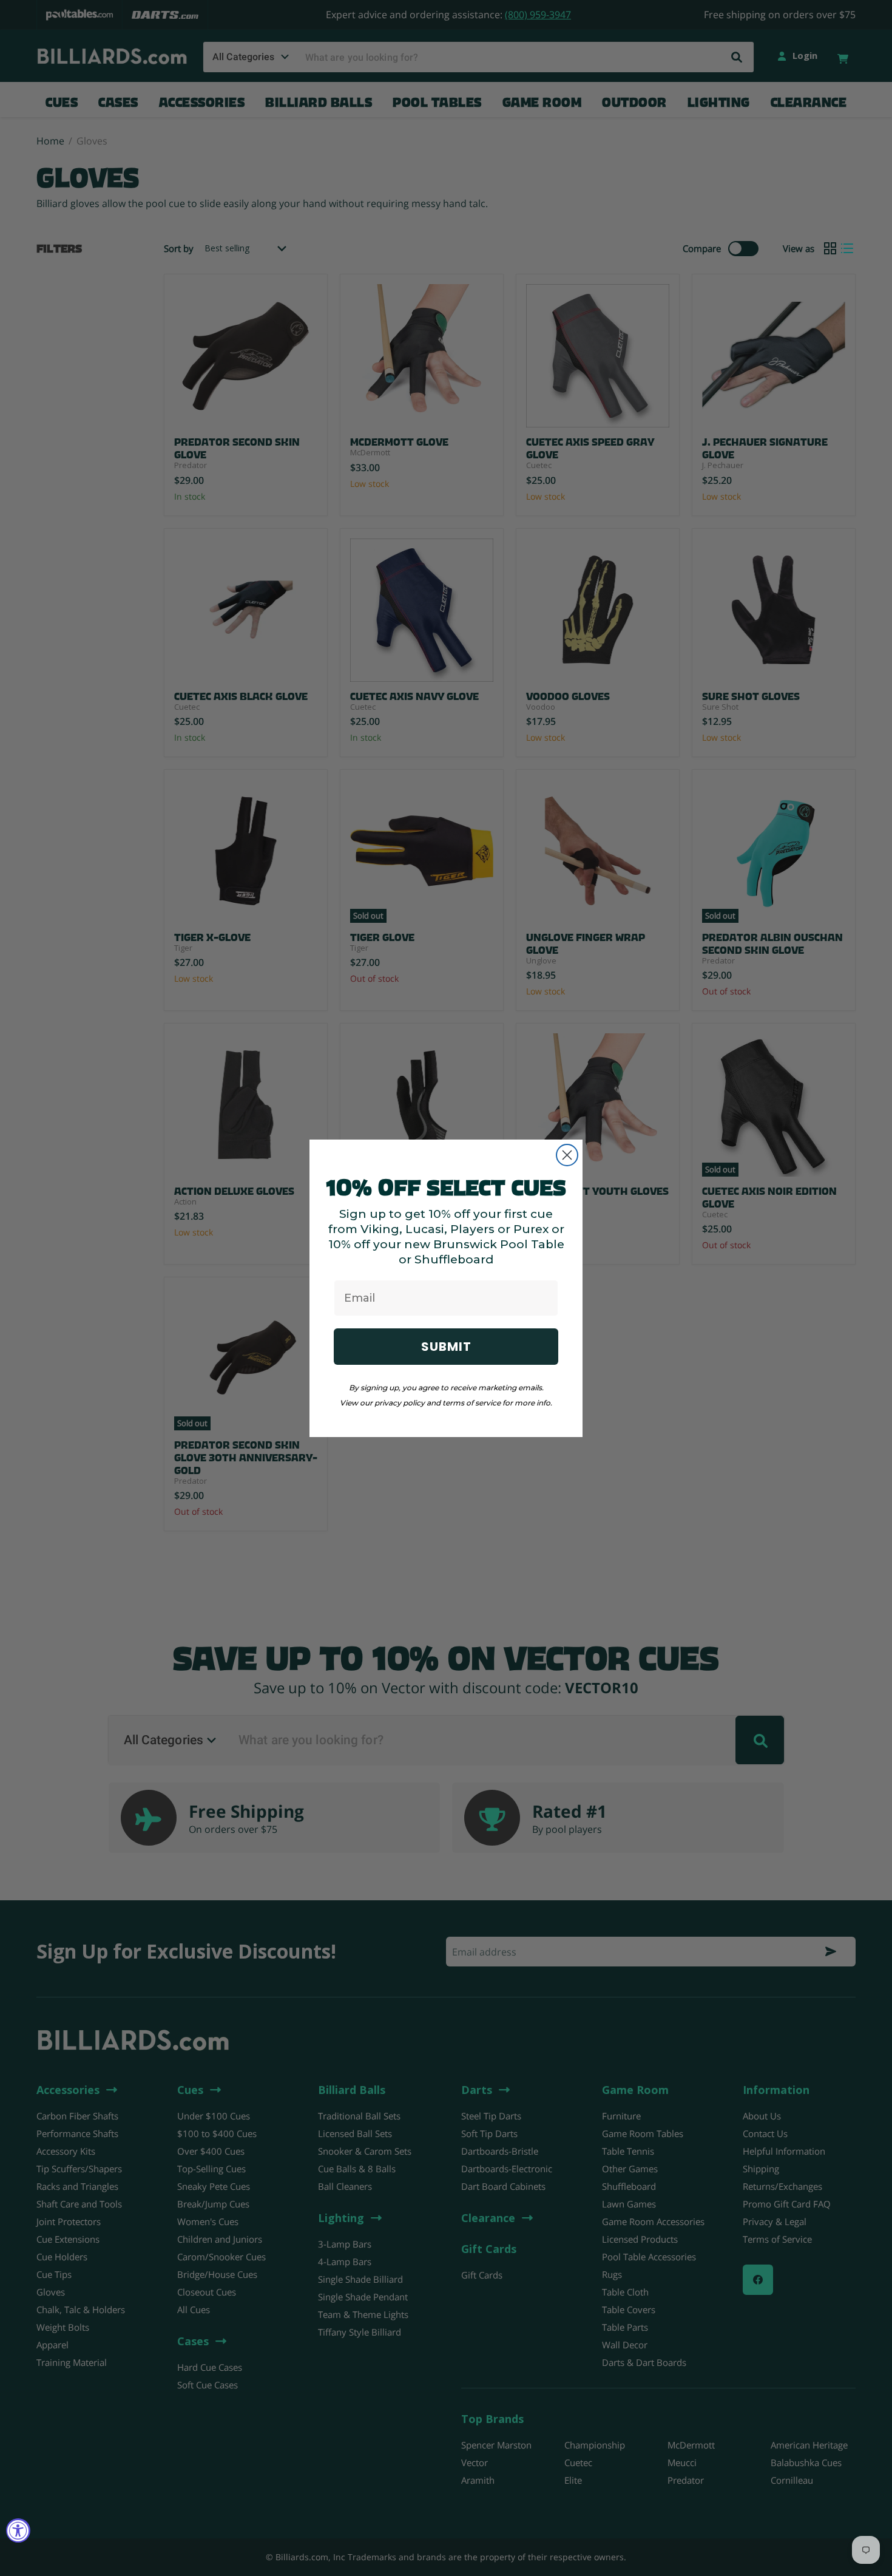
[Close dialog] (567, 1155)
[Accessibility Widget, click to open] (18, 2530)
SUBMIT (446, 1347)
